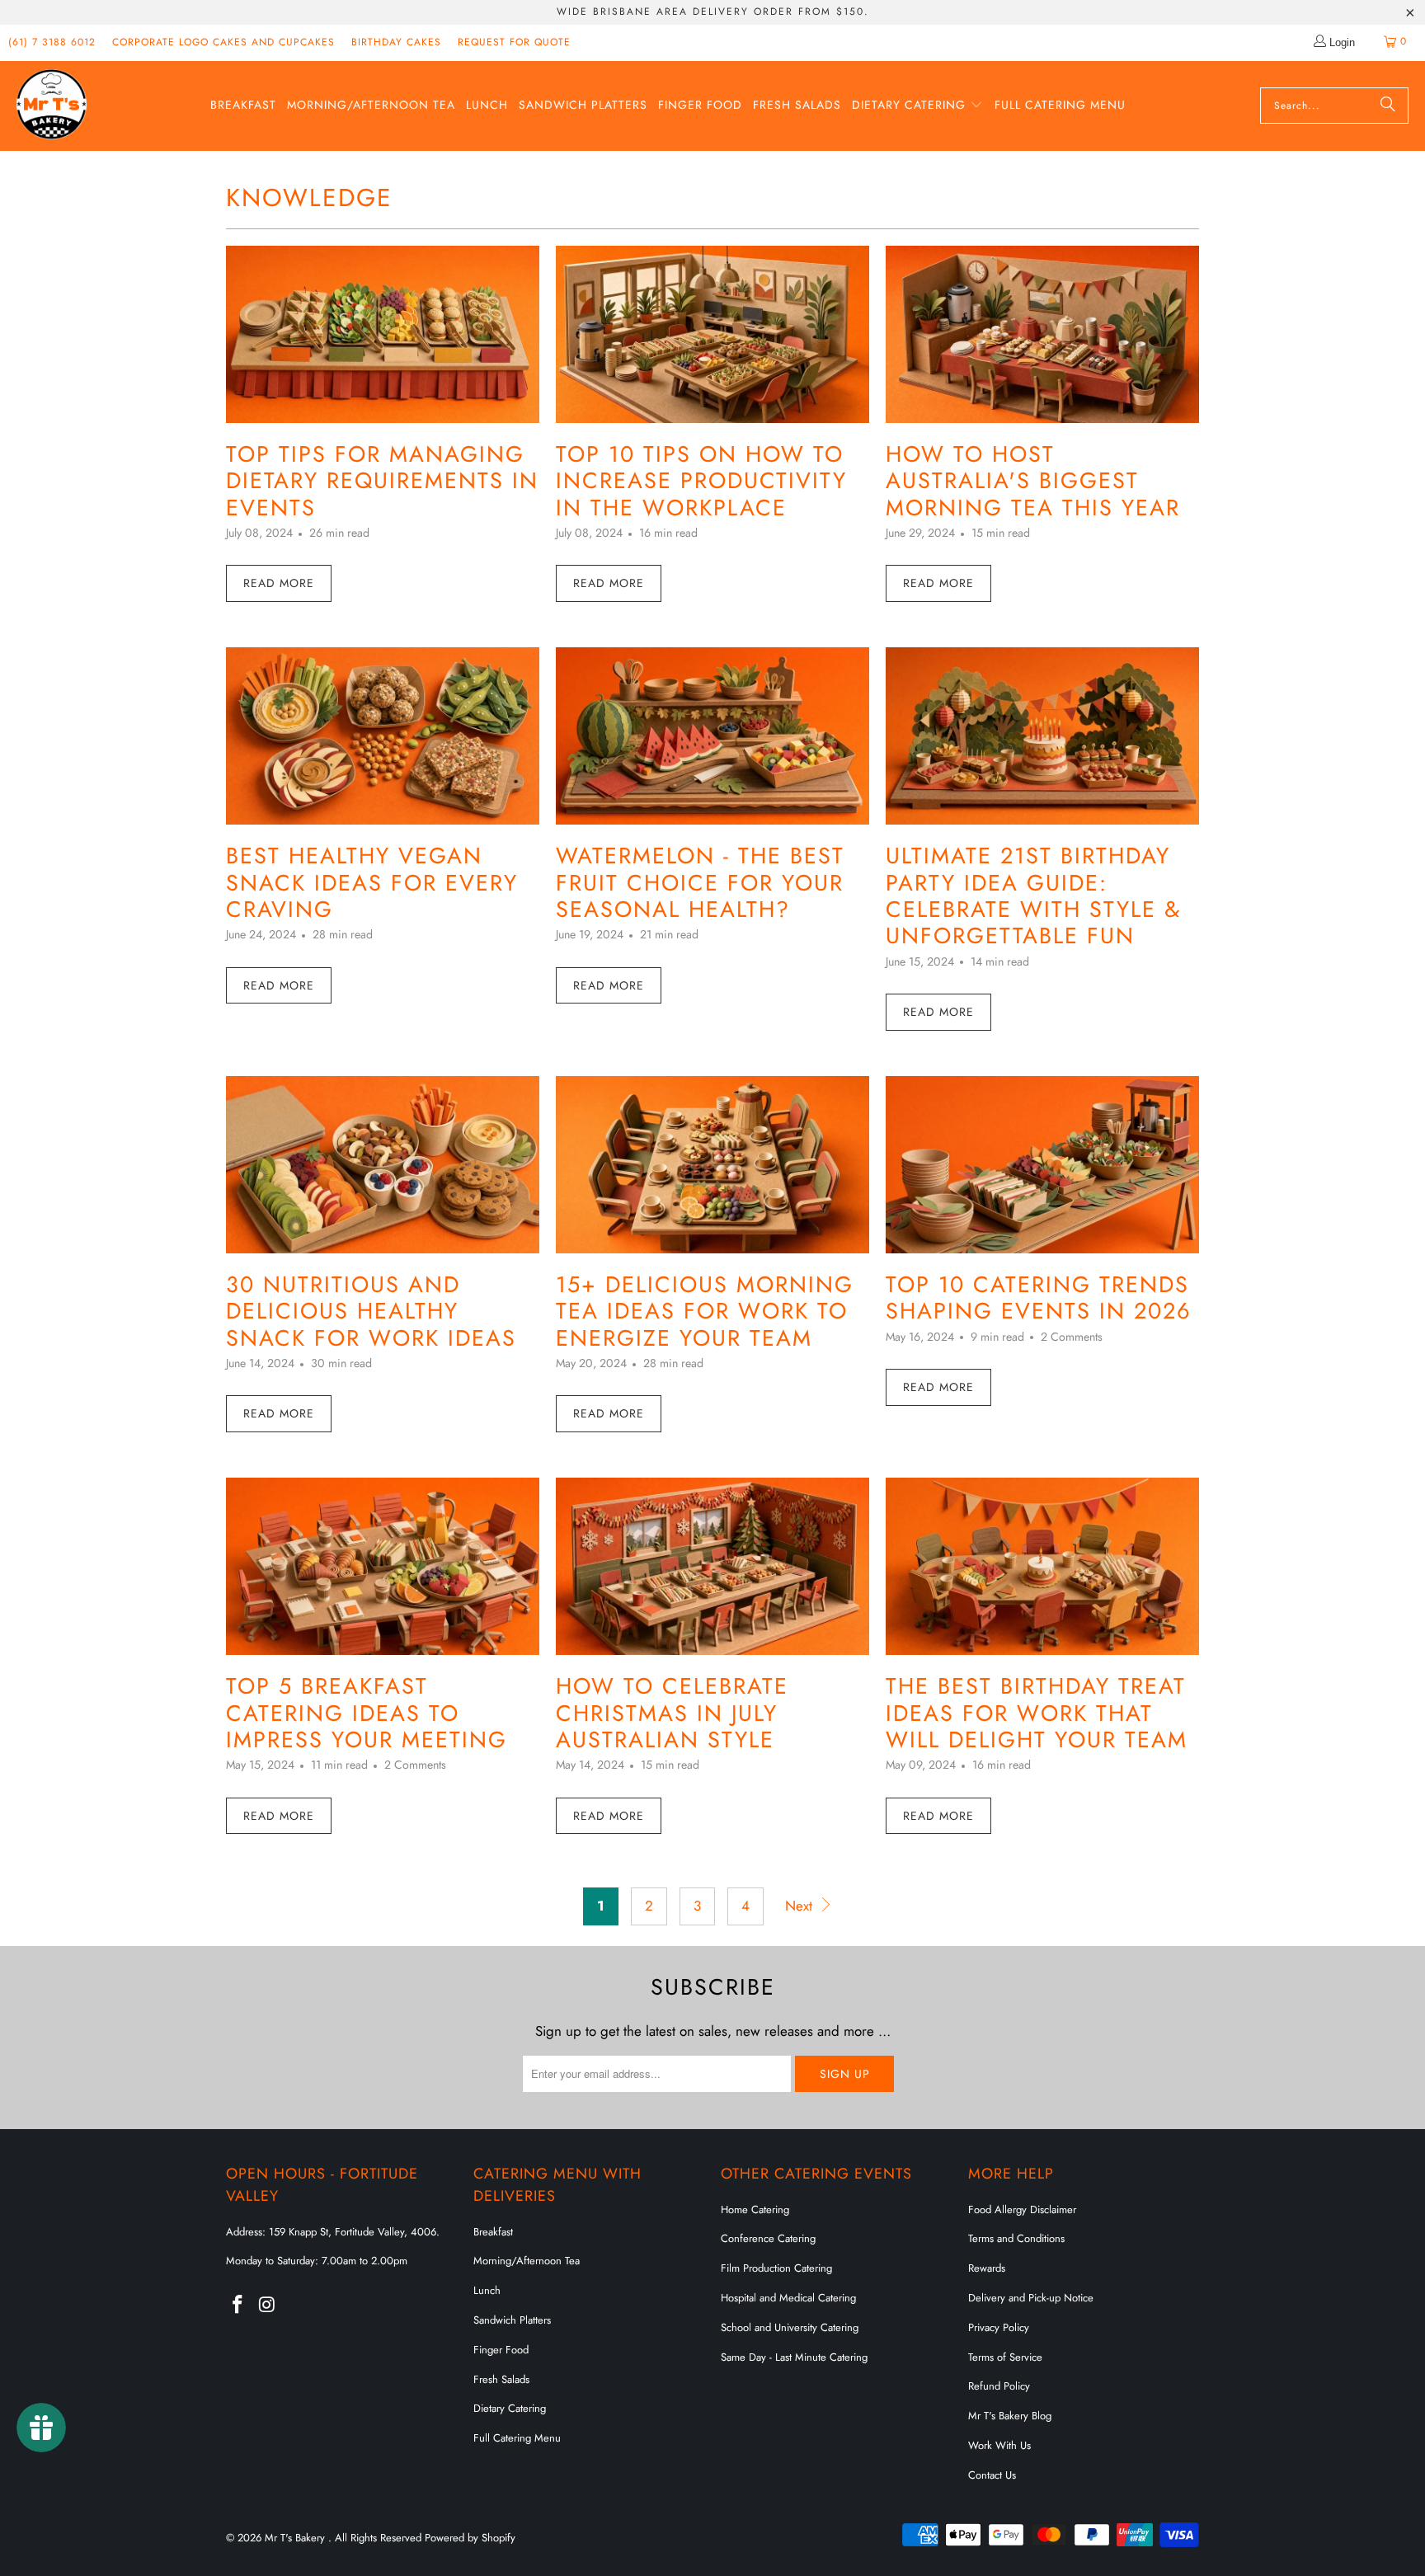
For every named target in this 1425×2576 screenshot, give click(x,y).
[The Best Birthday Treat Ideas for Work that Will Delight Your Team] (1042, 1566)
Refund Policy (999, 2386)
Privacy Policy (999, 2327)
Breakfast (493, 2232)
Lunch (487, 2290)
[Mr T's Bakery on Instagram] (268, 2305)
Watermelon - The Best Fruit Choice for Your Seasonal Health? (700, 882)
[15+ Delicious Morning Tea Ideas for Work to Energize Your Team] (712, 1165)
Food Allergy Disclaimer (1022, 2209)
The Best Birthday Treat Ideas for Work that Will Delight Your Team (1037, 1713)
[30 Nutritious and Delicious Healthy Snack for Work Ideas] (383, 1165)
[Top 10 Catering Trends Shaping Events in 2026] (1042, 1165)
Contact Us (992, 2475)
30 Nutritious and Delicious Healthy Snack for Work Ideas (371, 1311)
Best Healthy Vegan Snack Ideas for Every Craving (372, 882)
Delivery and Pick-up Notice (1031, 2298)
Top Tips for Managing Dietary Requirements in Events (382, 481)
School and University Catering (790, 2327)
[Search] (1388, 106)
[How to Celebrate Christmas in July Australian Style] (712, 1566)
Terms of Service (1005, 2357)
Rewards (987, 2268)
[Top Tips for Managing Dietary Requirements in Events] (383, 334)
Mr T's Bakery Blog (1010, 2416)
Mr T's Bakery (296, 2538)
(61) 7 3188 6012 (52, 42)
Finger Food (501, 2350)
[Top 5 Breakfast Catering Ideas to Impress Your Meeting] (383, 1566)
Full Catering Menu (517, 2438)
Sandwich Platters (512, 2320)
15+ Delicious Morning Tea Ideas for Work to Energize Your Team (705, 1311)
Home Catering (755, 2209)
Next (801, 1906)
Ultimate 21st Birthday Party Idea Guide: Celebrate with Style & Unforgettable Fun (1033, 895)
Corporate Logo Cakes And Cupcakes (223, 42)
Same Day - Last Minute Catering (794, 2357)
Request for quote (514, 42)
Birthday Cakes (396, 42)
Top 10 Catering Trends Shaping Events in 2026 (1039, 1297)
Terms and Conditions (1016, 2238)
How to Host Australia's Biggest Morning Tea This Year (1033, 481)
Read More (279, 583)
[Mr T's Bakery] (52, 106)
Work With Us (999, 2445)
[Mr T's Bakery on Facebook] (238, 2305)
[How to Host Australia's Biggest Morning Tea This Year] (1042, 334)
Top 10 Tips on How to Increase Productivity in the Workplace (701, 481)
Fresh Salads (501, 2379)
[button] (917, 106)
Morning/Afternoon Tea (527, 2261)
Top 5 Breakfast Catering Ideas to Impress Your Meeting (367, 1713)
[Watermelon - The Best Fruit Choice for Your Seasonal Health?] (712, 736)
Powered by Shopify (470, 2538)
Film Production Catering (776, 2268)
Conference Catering (768, 2238)
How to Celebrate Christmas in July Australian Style (672, 1713)
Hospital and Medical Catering (788, 2298)
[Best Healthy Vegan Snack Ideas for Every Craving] (383, 736)
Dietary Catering (510, 2408)
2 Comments (1072, 1337)
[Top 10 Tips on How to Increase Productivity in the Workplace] (712, 334)
